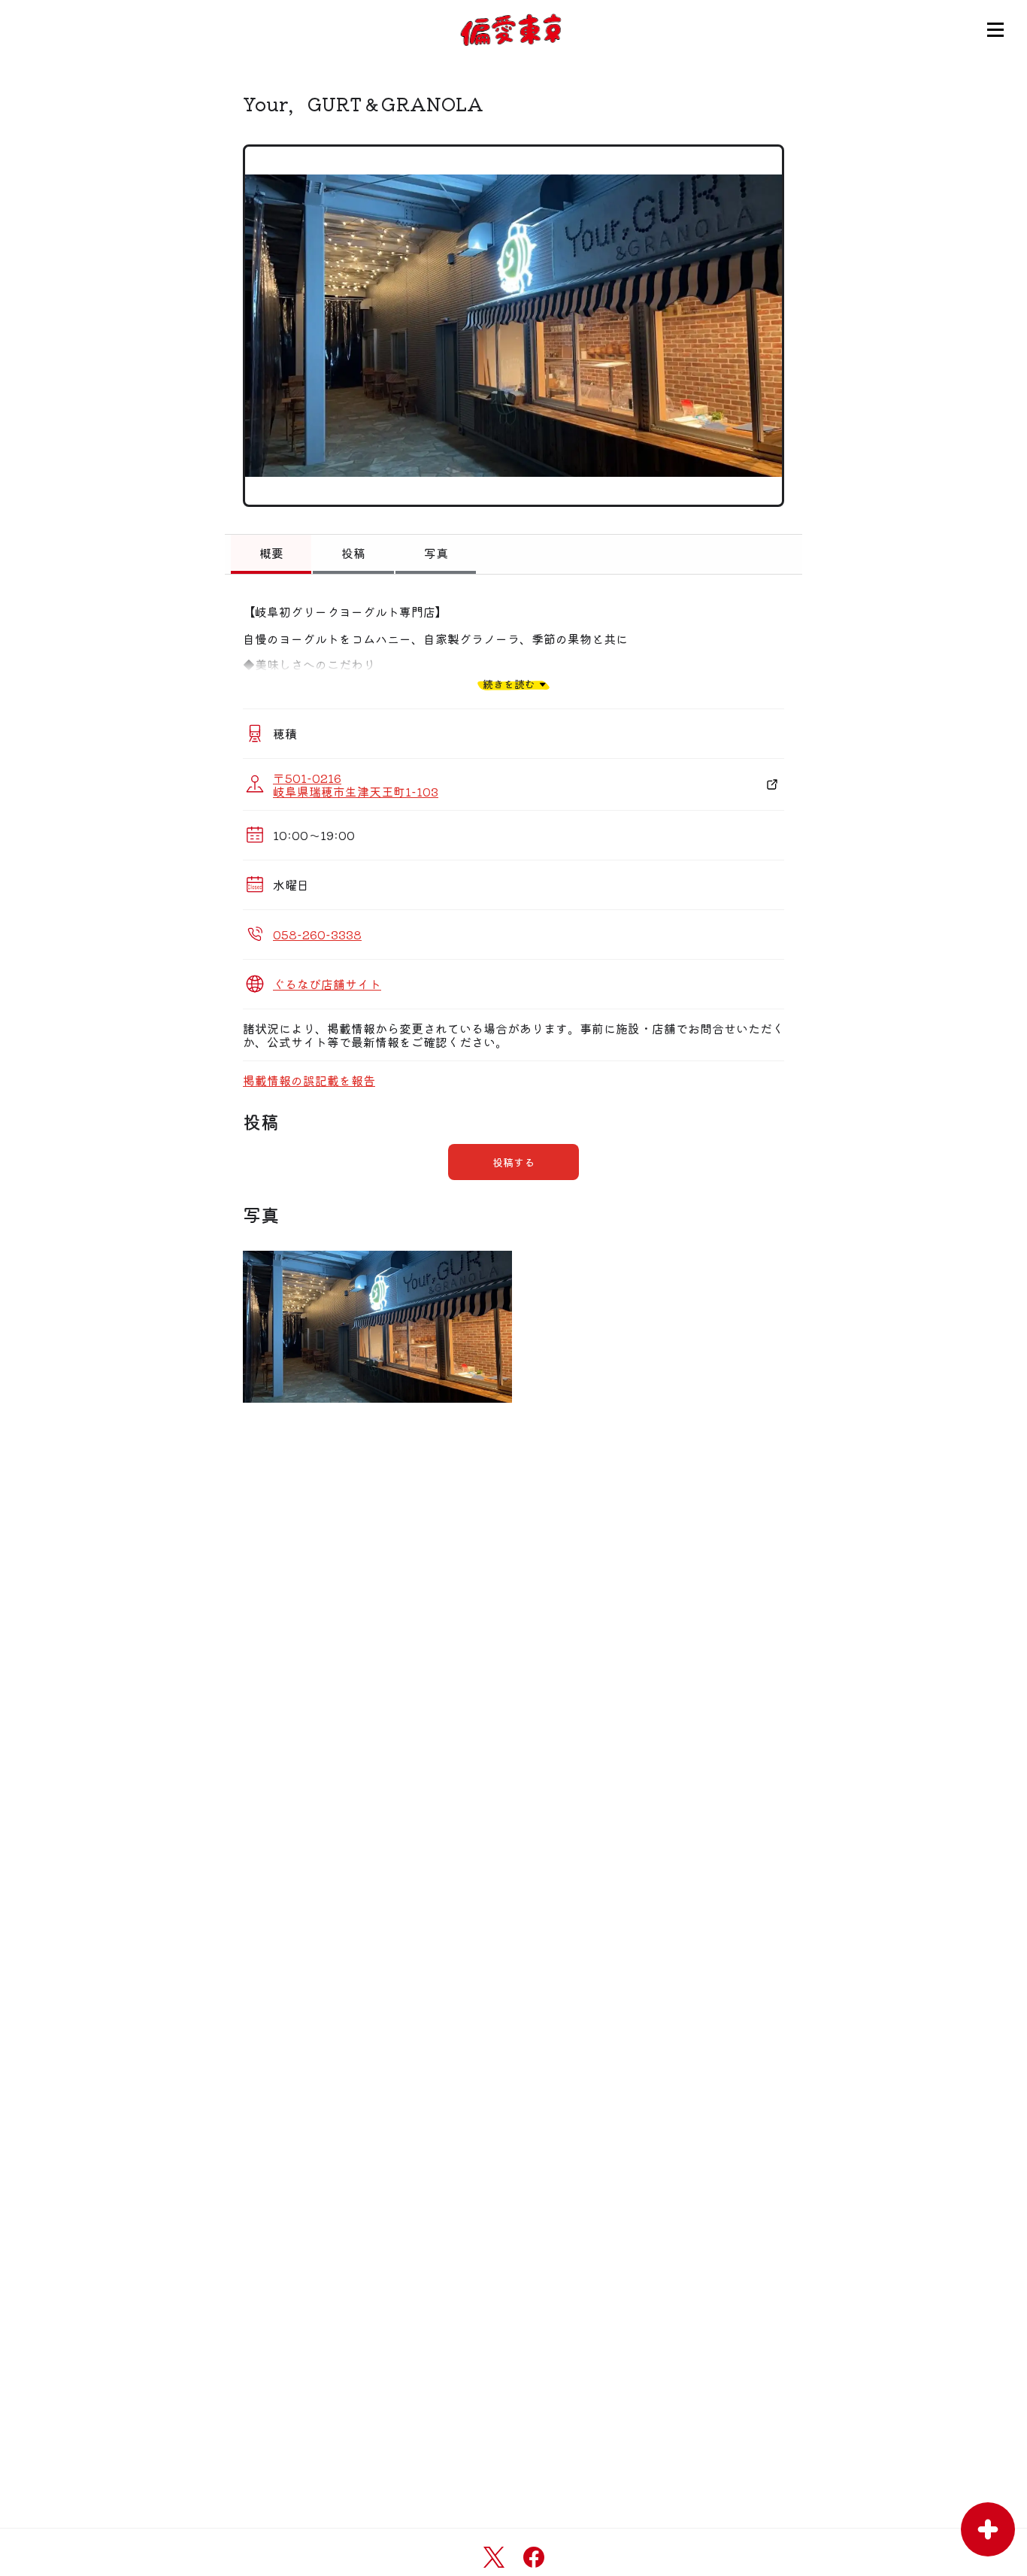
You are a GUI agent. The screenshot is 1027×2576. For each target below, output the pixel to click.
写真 (436, 553)
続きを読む (509, 684)
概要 (271, 553)
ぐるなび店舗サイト (327, 984)
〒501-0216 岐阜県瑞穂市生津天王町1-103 (356, 784)
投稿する (513, 1162)
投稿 (353, 553)
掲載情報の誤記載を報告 (309, 1080)
